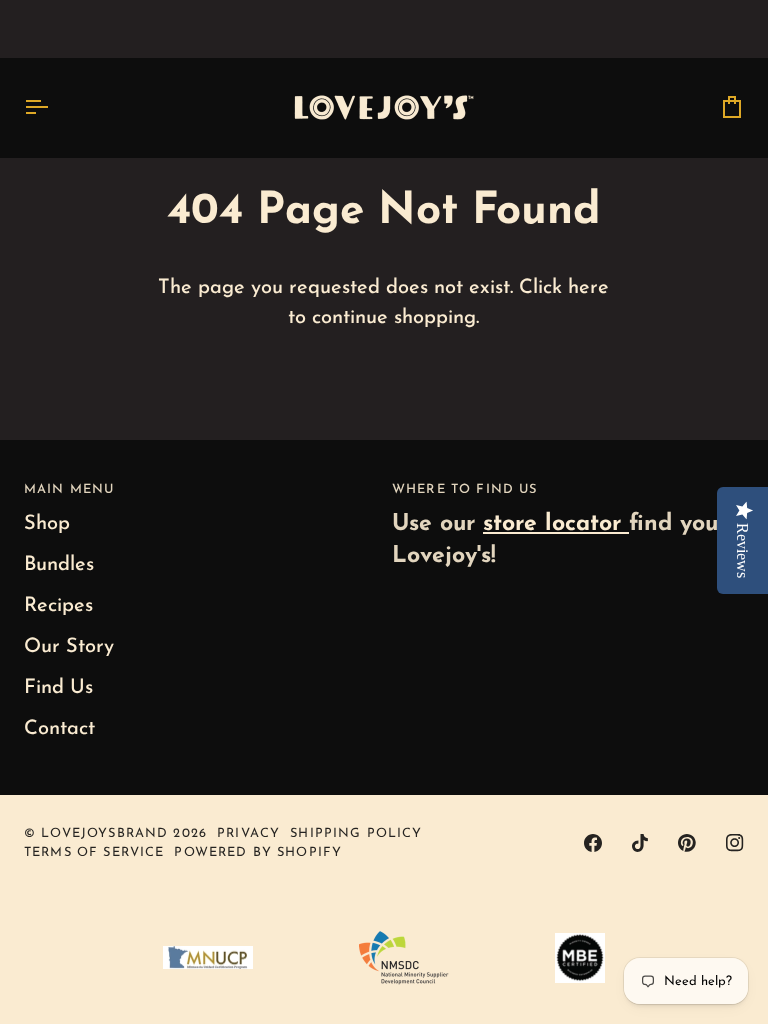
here (588, 288)
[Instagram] (735, 843)
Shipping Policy (356, 833)
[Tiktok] (640, 843)
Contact (59, 729)
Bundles (59, 565)
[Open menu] (54, 107)
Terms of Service (94, 852)
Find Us (58, 688)
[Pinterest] (687, 843)
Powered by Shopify (258, 852)
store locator (556, 524)
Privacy (248, 833)
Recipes (58, 606)
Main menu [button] (69, 489)
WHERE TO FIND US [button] (464, 489)
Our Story (69, 647)
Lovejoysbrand (104, 833)
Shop (47, 524)
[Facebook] (593, 843)
